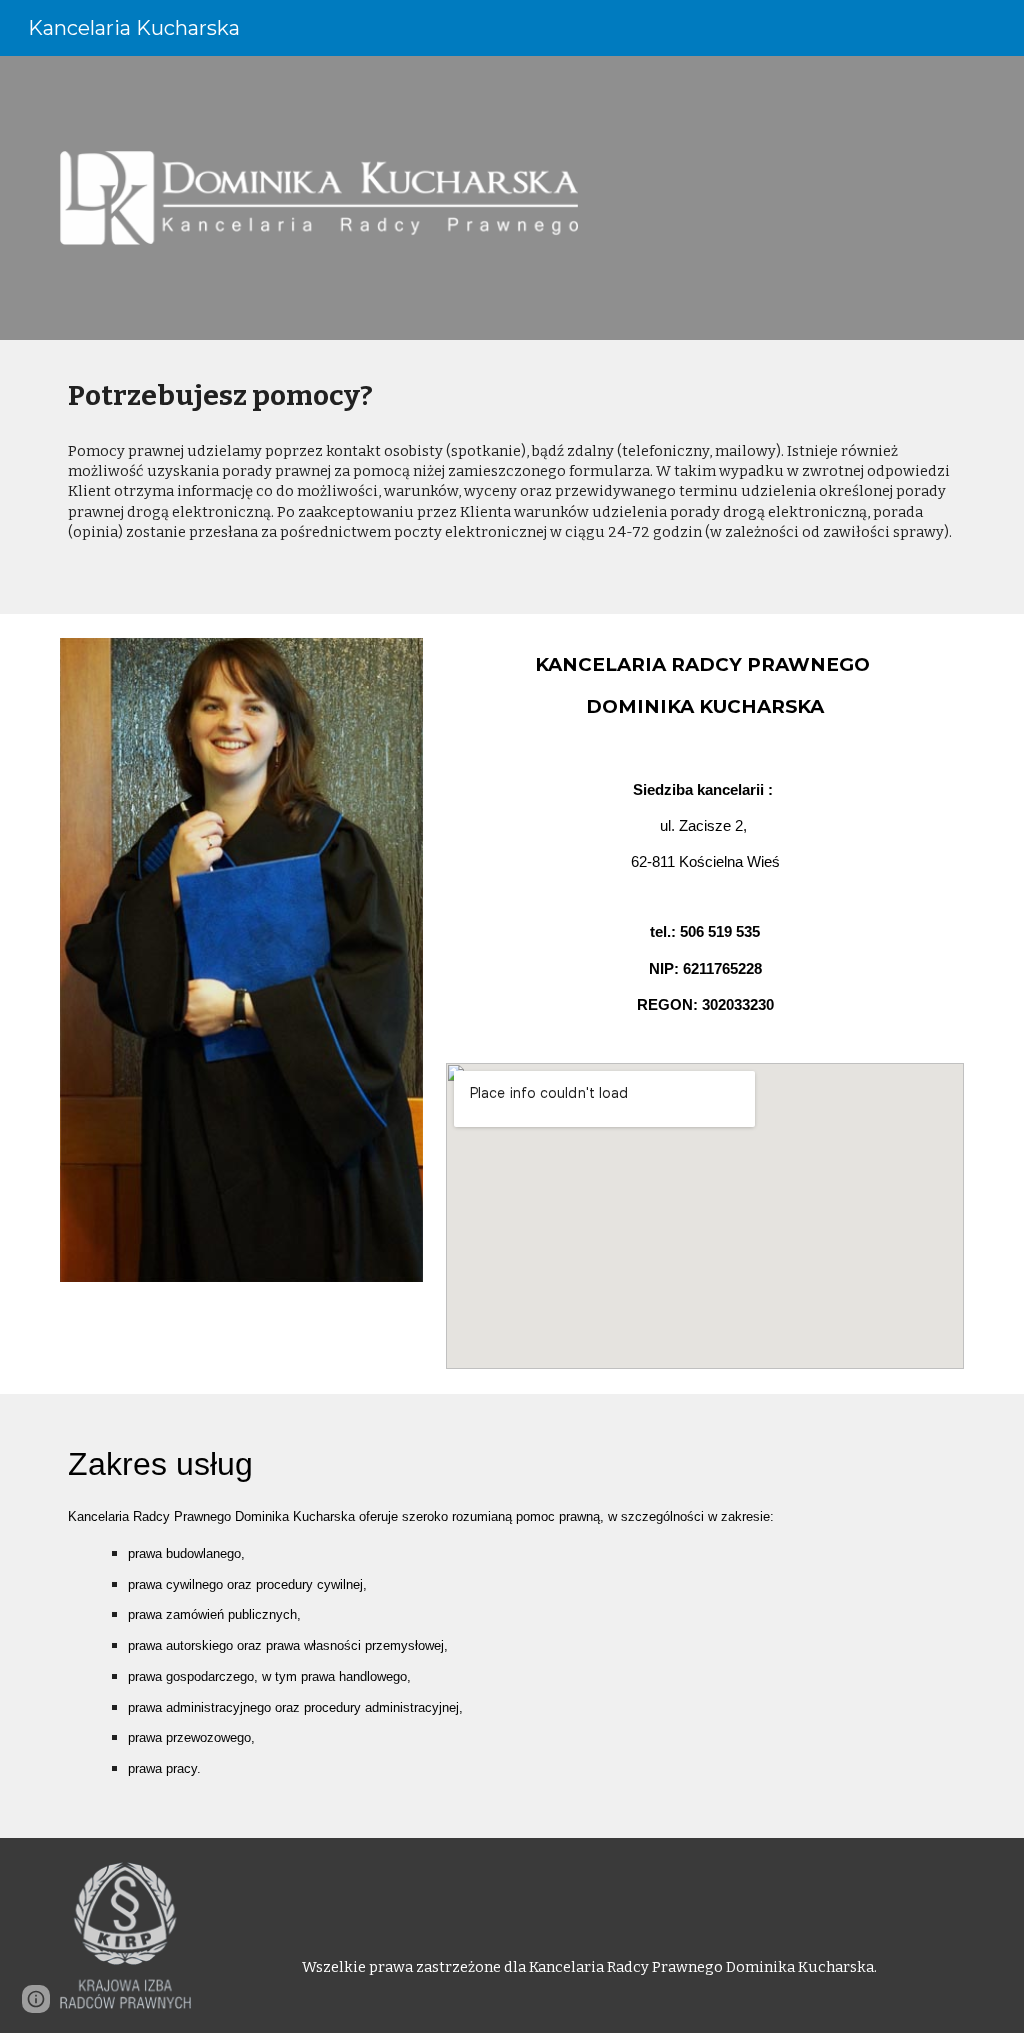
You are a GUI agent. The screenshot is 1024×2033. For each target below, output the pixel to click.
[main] (512, 395)
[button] (36, 1999)
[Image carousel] (241, 972)
